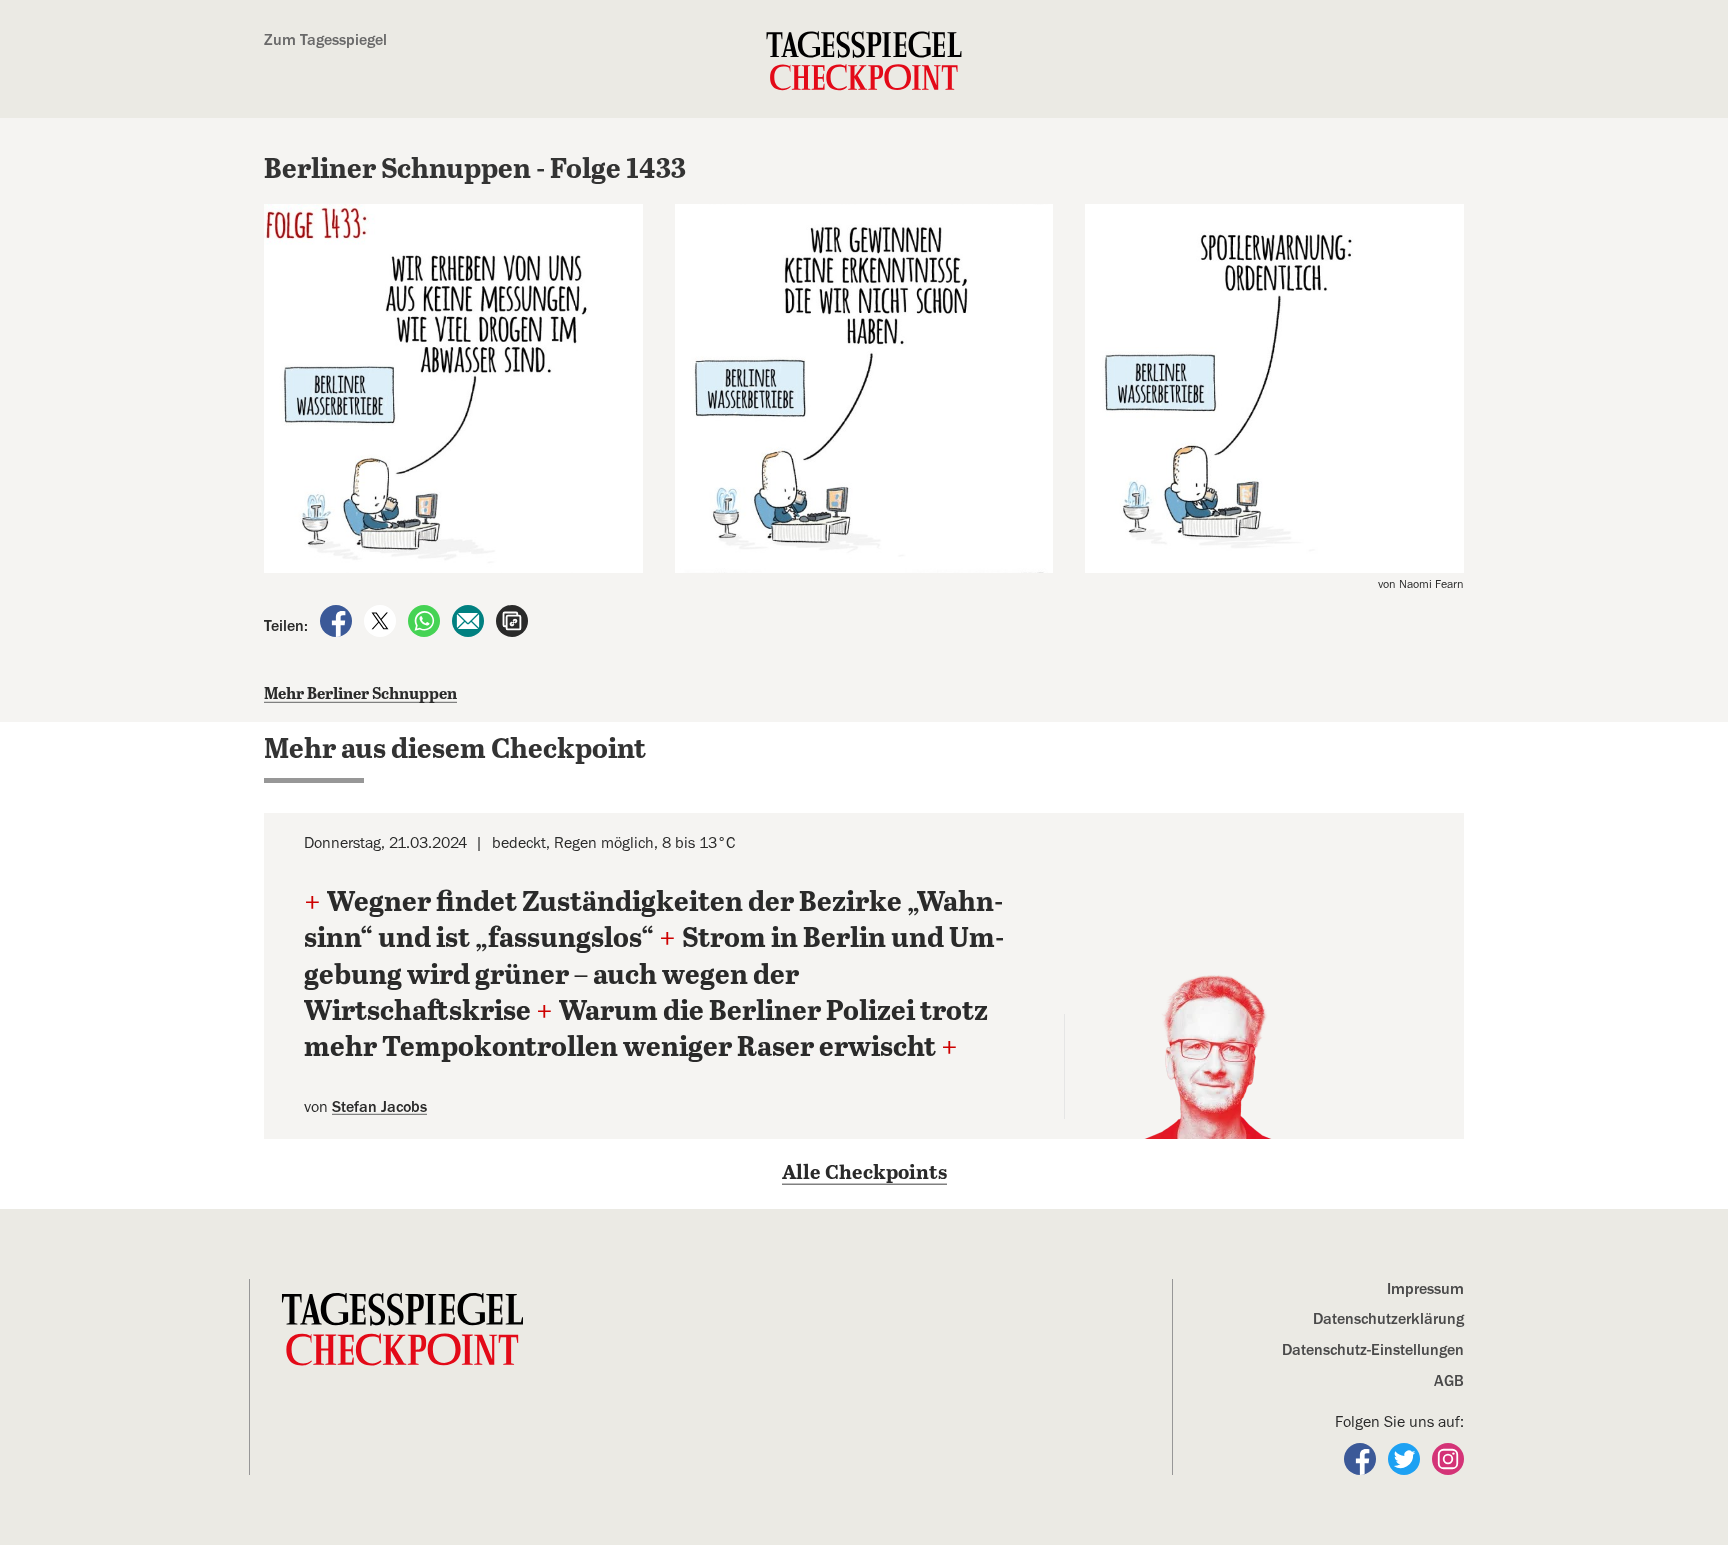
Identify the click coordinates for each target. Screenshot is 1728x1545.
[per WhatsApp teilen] (426, 620)
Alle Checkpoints (864, 1173)
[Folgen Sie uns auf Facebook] (1362, 1457)
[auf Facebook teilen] (338, 620)
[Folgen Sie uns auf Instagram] (1448, 1457)
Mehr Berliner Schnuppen (360, 694)
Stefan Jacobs (379, 1107)
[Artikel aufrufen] (512, 620)
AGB (1449, 1381)
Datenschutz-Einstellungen (1373, 1350)
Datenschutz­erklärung (1388, 1319)
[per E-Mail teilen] (470, 620)
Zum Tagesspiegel (325, 40)
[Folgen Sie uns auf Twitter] (1406, 1457)
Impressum (1425, 1289)
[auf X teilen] (382, 620)
